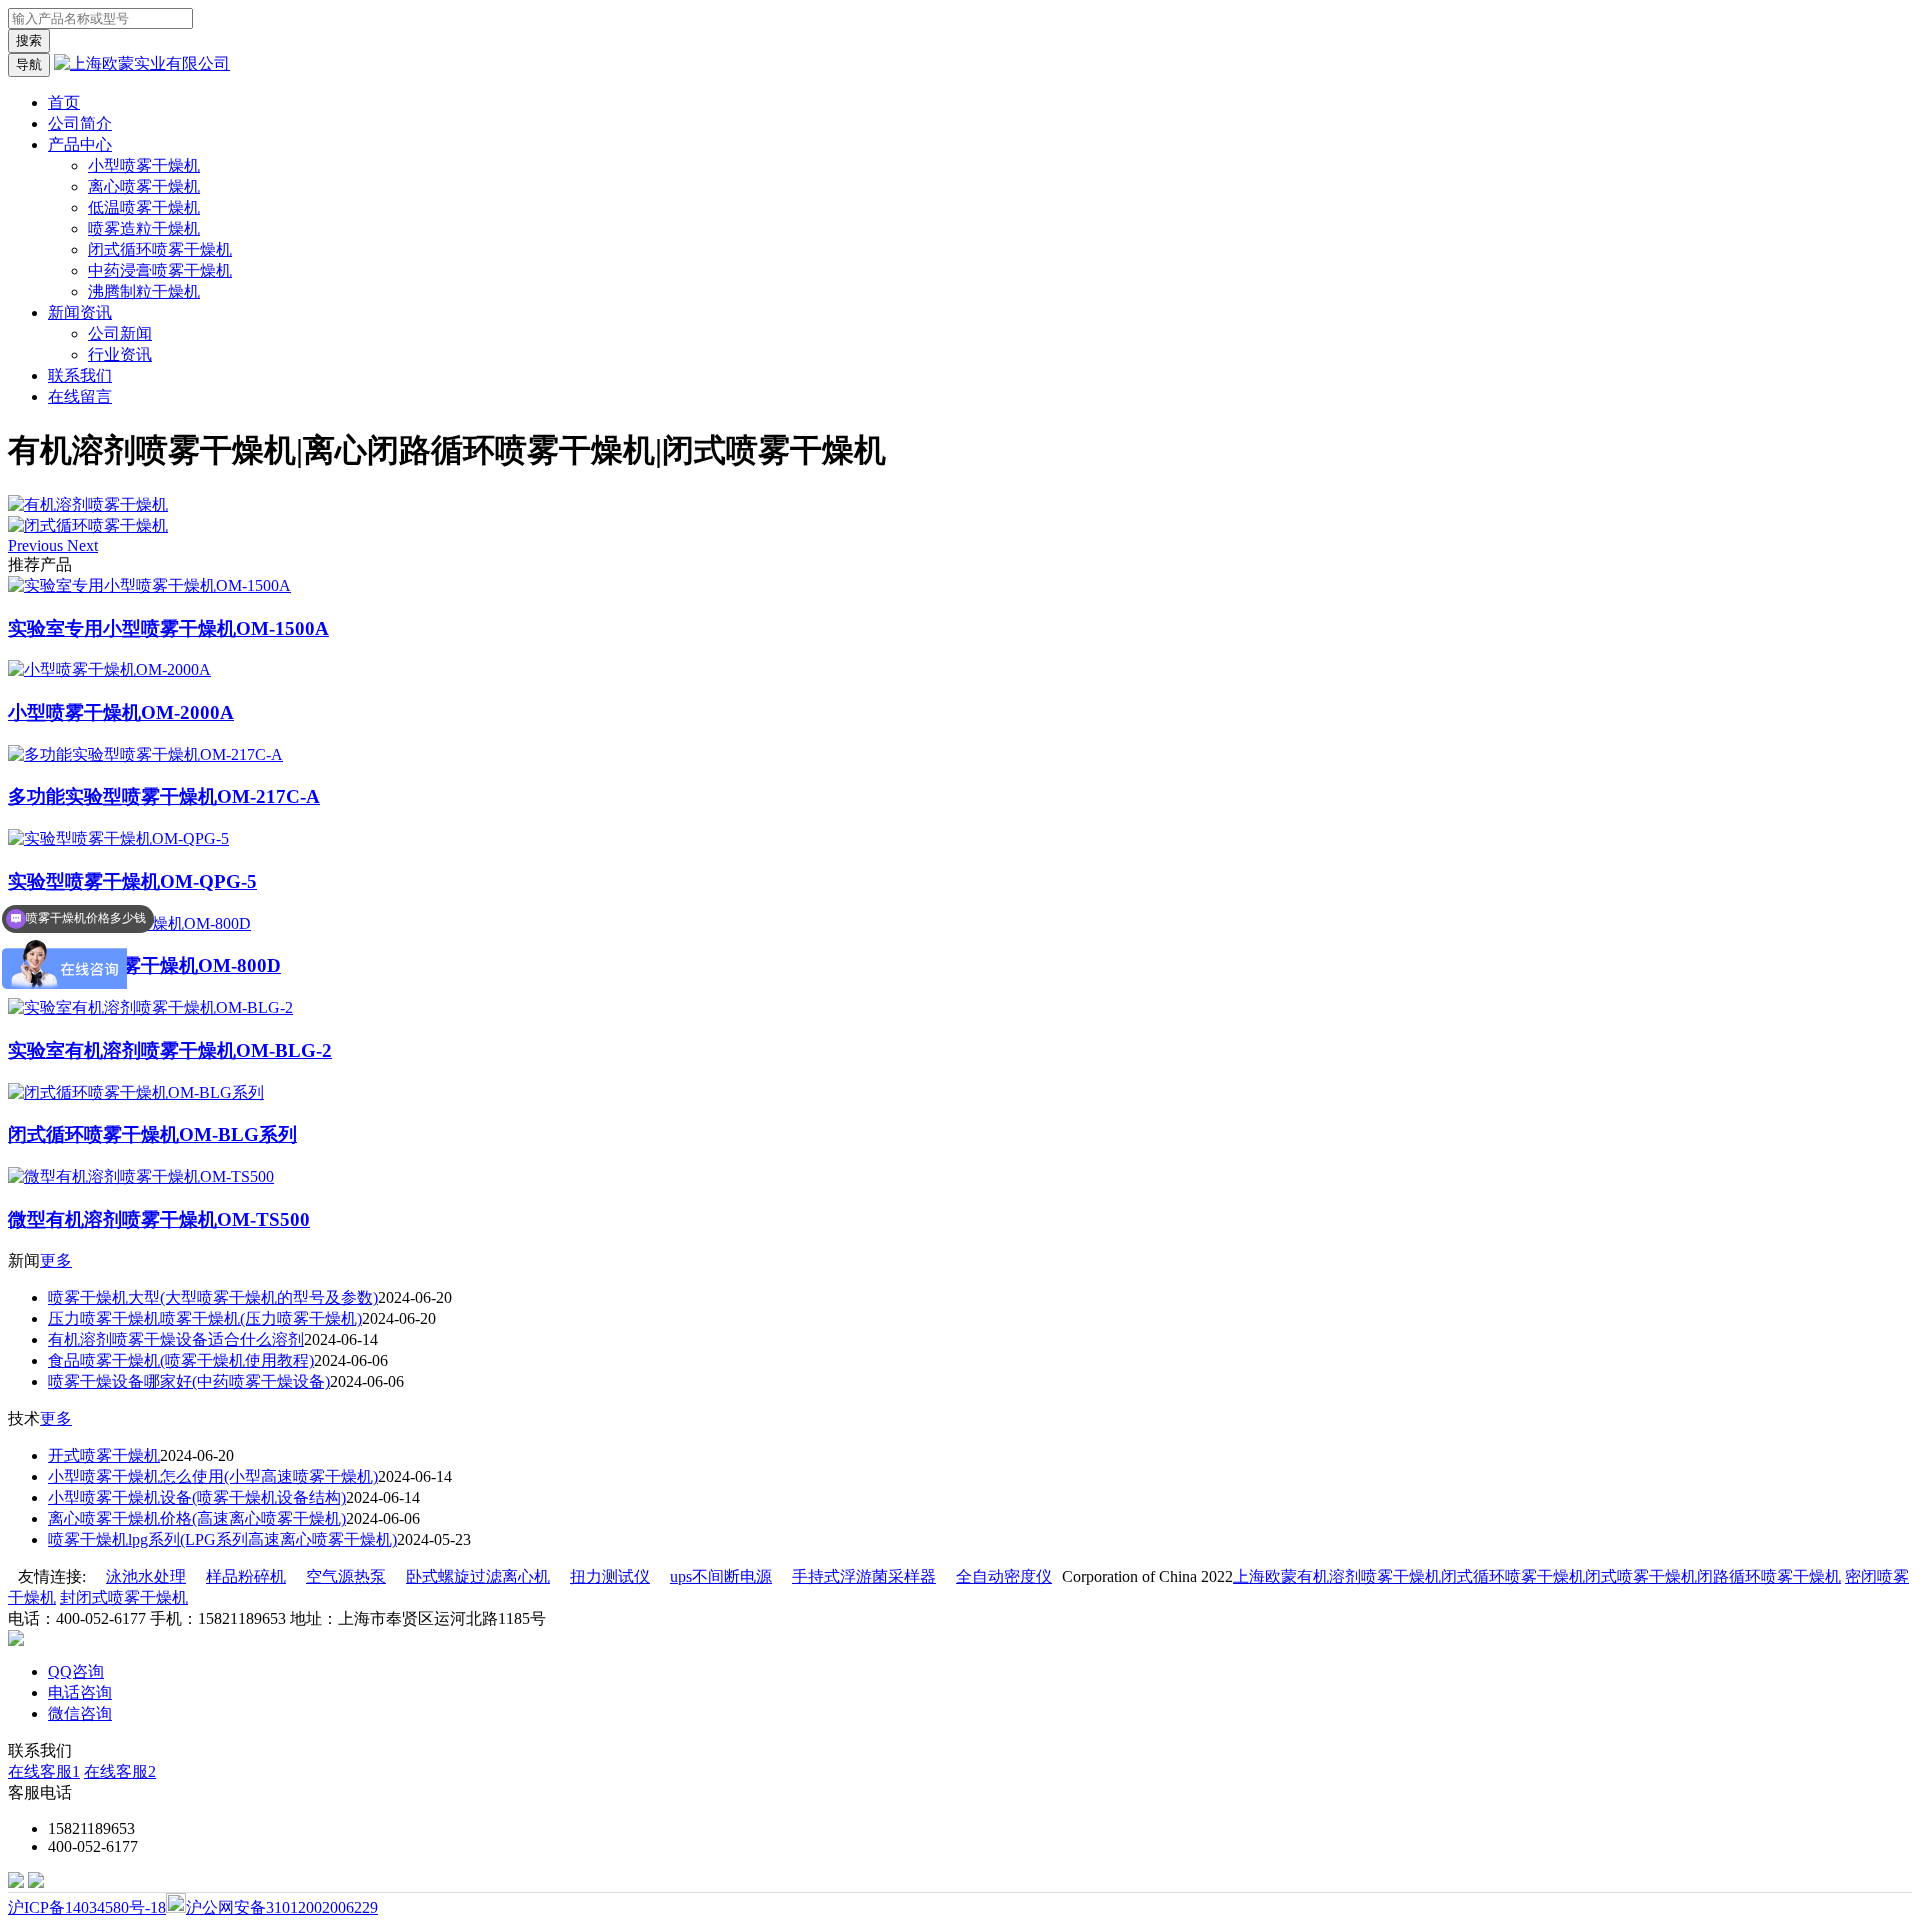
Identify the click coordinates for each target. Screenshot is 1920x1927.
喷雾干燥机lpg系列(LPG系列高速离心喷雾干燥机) (222, 1539)
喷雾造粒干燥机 (144, 228)
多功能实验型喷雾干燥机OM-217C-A (164, 796)
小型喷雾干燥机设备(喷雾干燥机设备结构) (197, 1497)
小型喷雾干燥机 (144, 165)
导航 (29, 64)
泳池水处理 (146, 1576)
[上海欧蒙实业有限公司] (142, 63)
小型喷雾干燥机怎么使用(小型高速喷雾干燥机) (213, 1476)
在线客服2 (120, 1771)
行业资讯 (120, 354)
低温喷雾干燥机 (144, 207)
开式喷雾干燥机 (104, 1455)
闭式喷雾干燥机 (1641, 1576)
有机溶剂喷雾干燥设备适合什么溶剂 (176, 1339)
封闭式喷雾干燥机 (124, 1597)
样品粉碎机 (246, 1576)
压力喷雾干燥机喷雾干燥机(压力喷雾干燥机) (205, 1318)
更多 (56, 1260)
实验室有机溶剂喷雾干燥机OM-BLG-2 (170, 1050)
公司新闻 (120, 333)
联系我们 (80, 375)
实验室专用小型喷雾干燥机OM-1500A (168, 628)
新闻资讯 (80, 312)
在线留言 (80, 396)
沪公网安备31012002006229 (282, 1907)
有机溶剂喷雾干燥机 (1369, 1576)
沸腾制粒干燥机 (144, 291)
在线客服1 (44, 1771)
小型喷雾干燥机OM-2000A (121, 712)
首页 (64, 102)
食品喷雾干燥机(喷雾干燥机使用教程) (181, 1360)
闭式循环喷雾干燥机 (160, 249)
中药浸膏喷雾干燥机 (160, 270)
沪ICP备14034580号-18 (87, 1907)
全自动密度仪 (1004, 1576)
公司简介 (80, 123)
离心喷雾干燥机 (144, 186)
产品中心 (80, 144)
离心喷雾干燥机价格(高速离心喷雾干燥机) (197, 1518)
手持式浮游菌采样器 (864, 1576)
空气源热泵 (346, 1576)
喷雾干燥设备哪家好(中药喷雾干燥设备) (189, 1381)
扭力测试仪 (610, 1576)
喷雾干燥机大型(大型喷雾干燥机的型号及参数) (213, 1297)
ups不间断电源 (721, 1576)
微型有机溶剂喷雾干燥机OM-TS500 (159, 1219)
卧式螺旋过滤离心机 (478, 1576)
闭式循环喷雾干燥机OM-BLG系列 (152, 1134)
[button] (37, 545)
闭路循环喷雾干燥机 (1769, 1576)
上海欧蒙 (1265, 1576)
